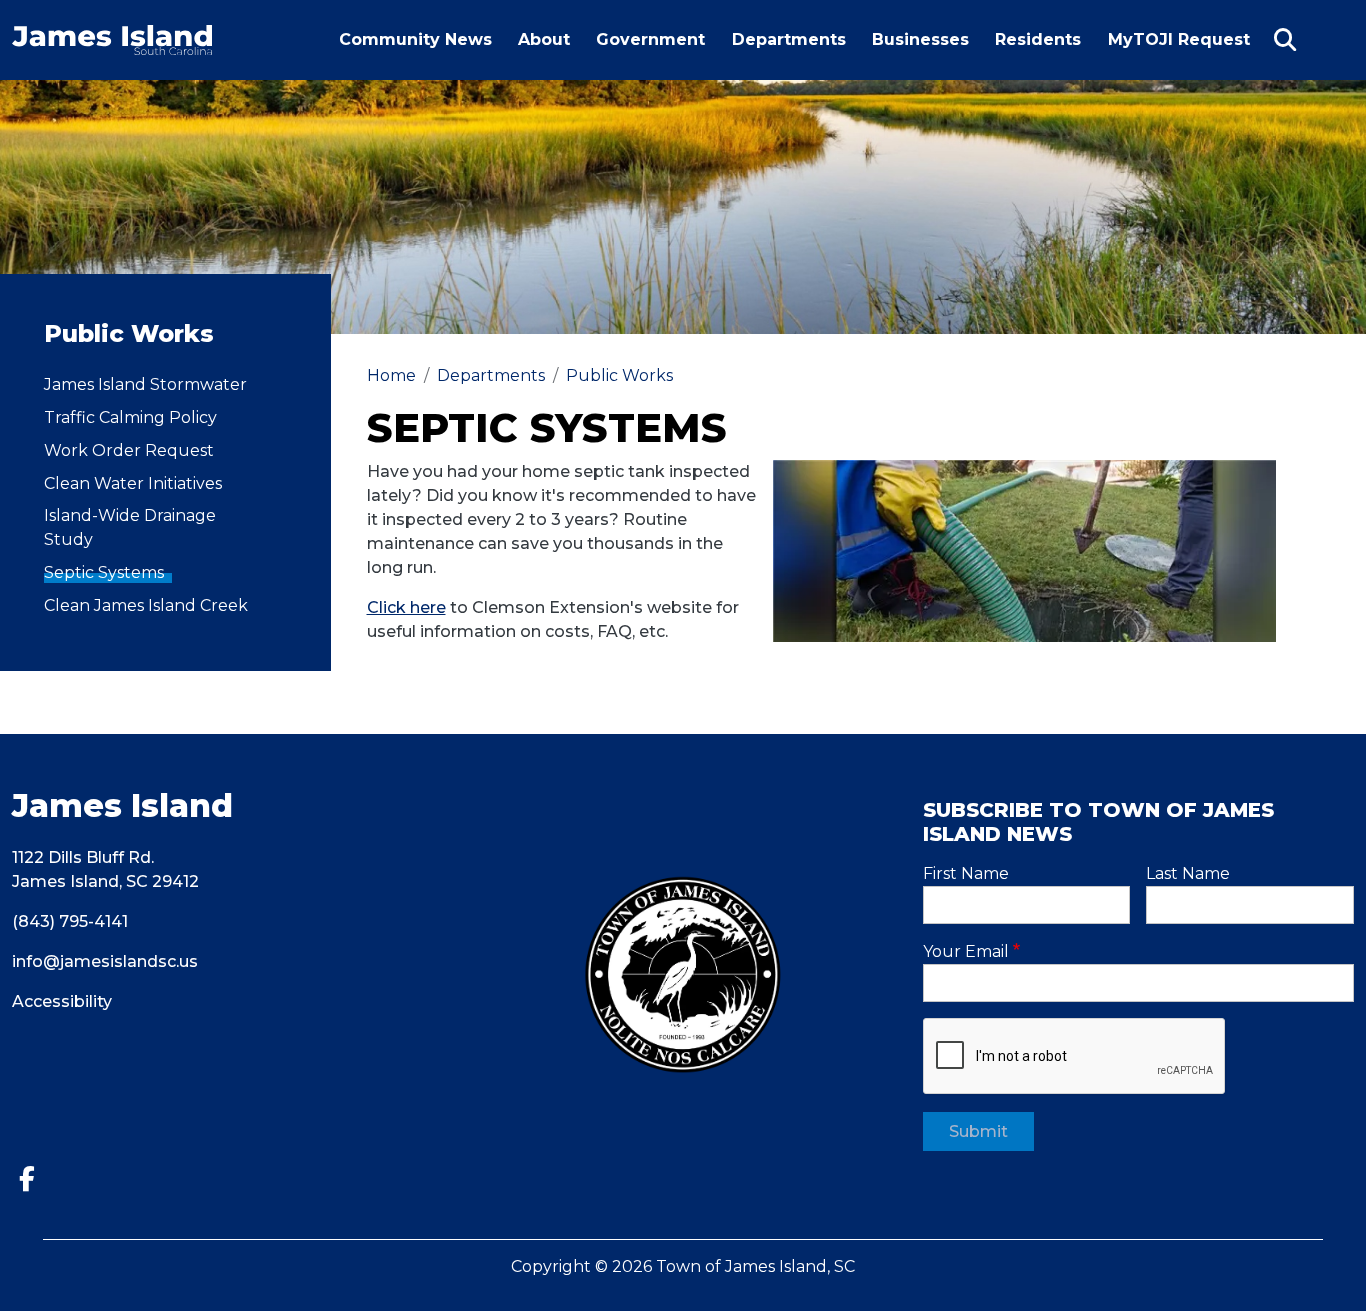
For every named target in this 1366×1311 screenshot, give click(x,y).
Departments (789, 39)
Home (391, 375)
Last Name (1188, 873)
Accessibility (62, 1001)
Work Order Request (129, 450)
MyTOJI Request (1184, 54)
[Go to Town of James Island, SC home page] (112, 36)
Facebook (34, 1179)
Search (1285, 40)
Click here (406, 607)
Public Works (619, 375)
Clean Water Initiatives (133, 483)
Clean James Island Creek (146, 605)
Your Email (966, 951)
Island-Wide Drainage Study (130, 527)
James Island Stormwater (145, 384)
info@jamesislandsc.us (105, 961)
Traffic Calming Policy (130, 417)
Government (650, 39)
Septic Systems (104, 572)
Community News (415, 39)
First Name (966, 873)
